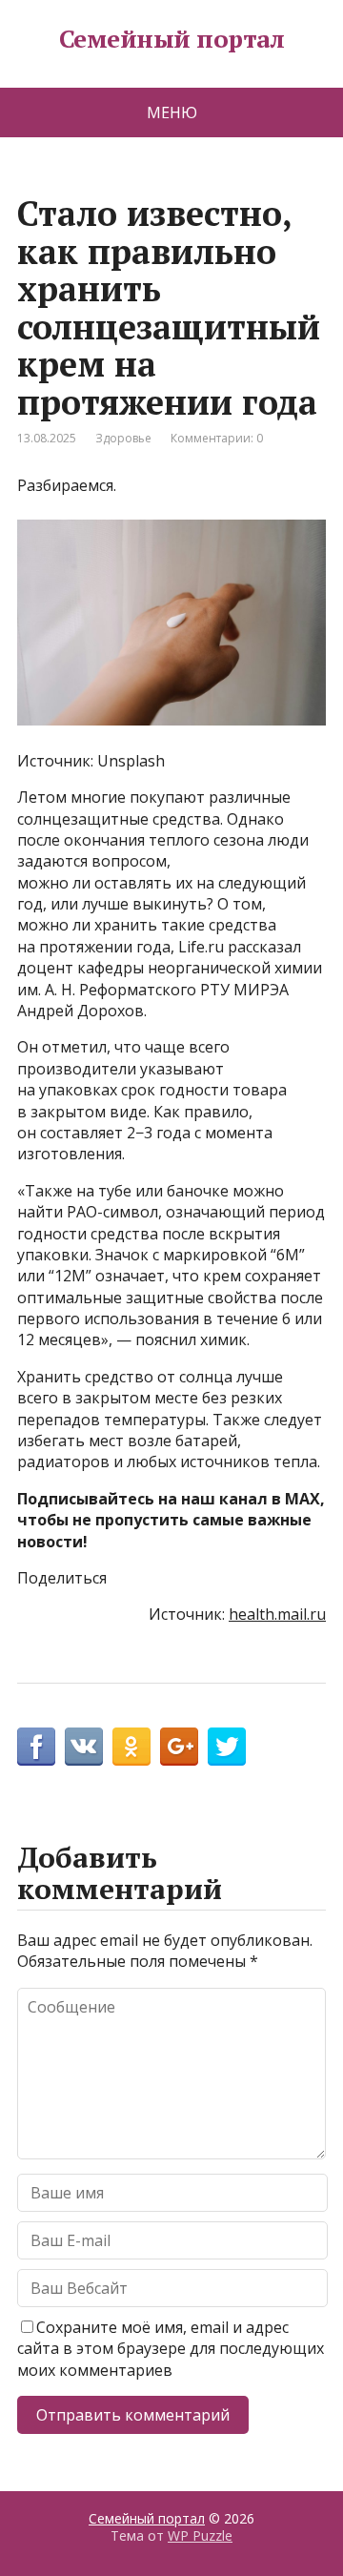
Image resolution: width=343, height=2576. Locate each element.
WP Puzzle (200, 2535)
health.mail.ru (277, 1614)
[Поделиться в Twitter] (227, 1747)
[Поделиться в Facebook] (36, 1747)
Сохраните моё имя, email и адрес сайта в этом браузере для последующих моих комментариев (171, 2349)
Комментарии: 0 (217, 438)
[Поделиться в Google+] (179, 1747)
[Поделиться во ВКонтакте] (84, 1747)
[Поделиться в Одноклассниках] (131, 1747)
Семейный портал (171, 39)
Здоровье (123, 438)
